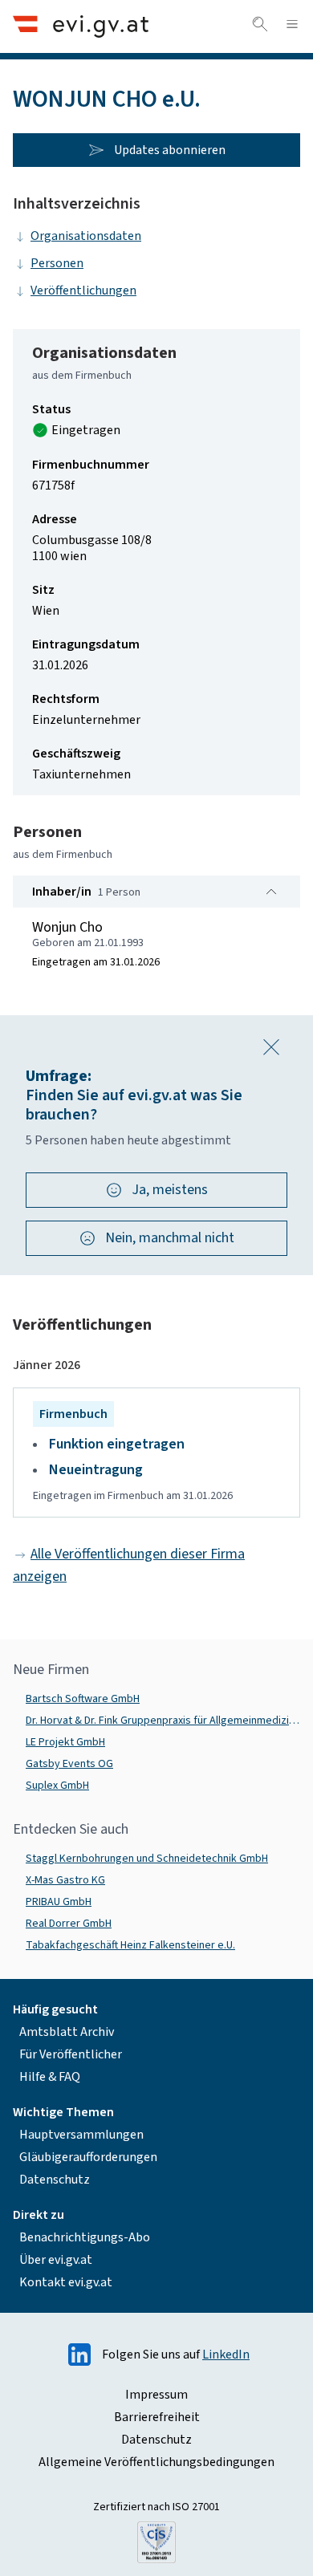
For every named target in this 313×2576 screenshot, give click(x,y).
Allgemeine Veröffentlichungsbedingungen (156, 2462)
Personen (57, 263)
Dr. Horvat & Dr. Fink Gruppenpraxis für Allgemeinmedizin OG (163, 1721)
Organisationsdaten (86, 236)
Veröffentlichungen (83, 291)
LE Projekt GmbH (65, 1742)
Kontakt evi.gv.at (66, 2282)
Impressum (156, 2395)
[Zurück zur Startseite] (81, 26)
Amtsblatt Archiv (67, 2032)
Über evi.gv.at (56, 2260)
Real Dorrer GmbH (69, 1924)
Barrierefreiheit (157, 2417)
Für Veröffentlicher (71, 2054)
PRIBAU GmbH (59, 1902)
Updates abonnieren (170, 150)
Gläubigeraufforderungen (88, 2157)
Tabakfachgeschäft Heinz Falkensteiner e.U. (130, 1945)
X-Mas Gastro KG (65, 1880)
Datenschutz (55, 2180)
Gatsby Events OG (69, 1764)
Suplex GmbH (57, 1786)
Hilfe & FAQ (50, 2077)
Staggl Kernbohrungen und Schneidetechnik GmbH (147, 1859)
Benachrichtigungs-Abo (85, 2237)
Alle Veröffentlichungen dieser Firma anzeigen (129, 1565)
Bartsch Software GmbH (83, 1699)
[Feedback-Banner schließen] (271, 1047)
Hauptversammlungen (81, 2135)
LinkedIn (226, 2355)
